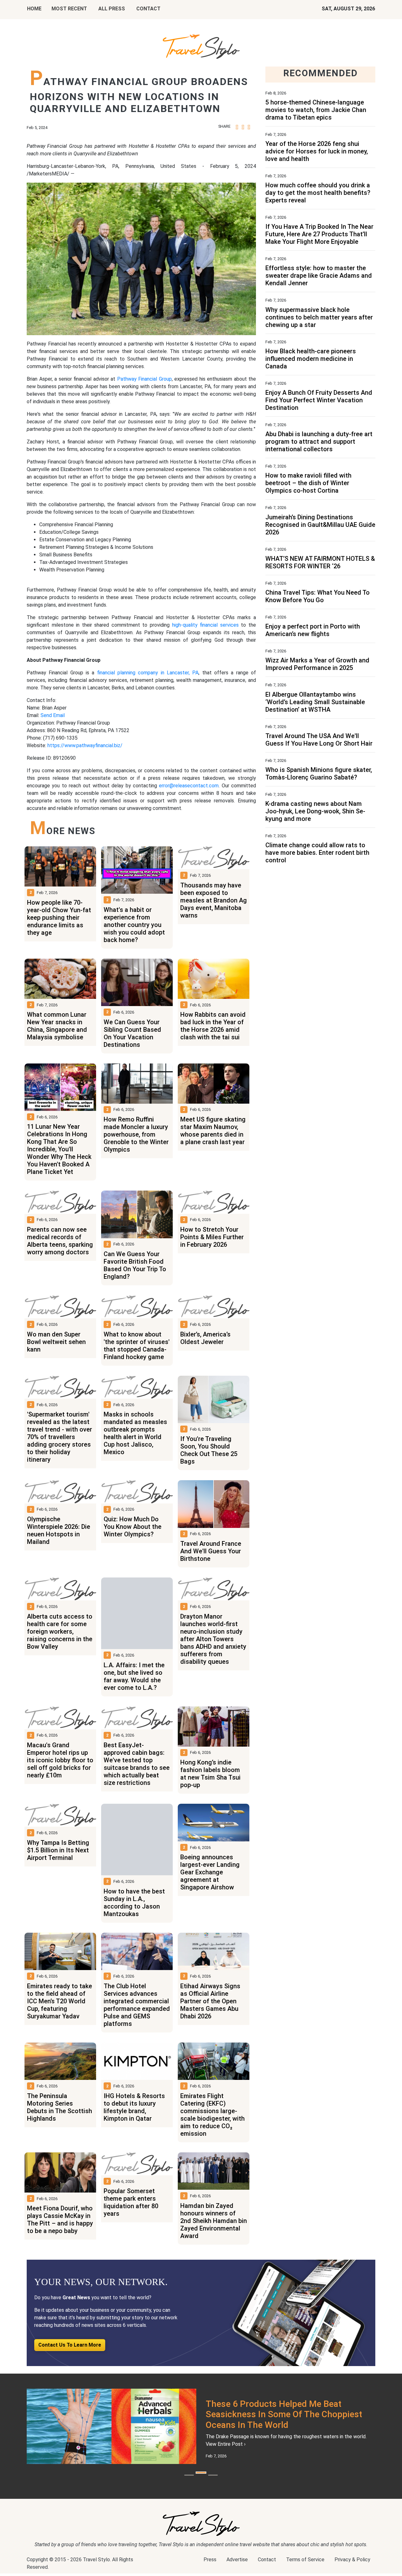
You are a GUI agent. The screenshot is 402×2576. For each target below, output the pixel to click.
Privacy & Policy (352, 2566)
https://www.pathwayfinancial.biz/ (85, 745)
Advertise (237, 2566)
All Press (112, 9)
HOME (34, 9)
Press (210, 2566)
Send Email (53, 715)
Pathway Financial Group (144, 379)
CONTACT (148, 9)
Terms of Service (305, 2566)
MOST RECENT (69, 9)
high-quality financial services (205, 625)
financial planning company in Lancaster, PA (148, 673)
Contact (267, 2566)
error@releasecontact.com (189, 786)
